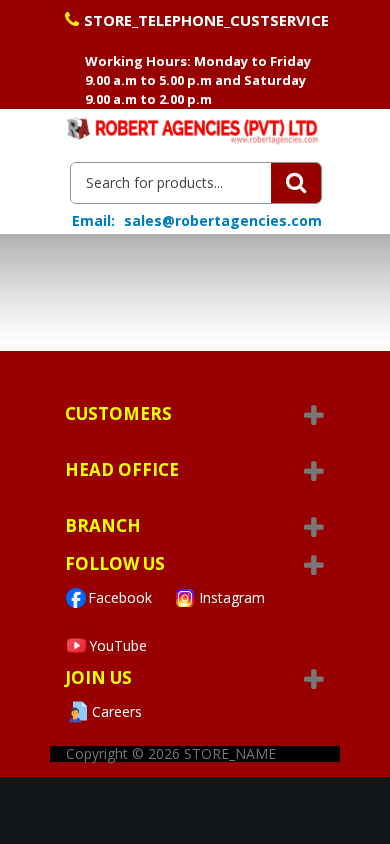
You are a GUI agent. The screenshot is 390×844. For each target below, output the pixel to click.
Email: (93, 221)
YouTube (118, 645)
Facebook (120, 597)
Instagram (232, 597)
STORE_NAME (230, 753)
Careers (117, 711)
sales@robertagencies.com (223, 220)
